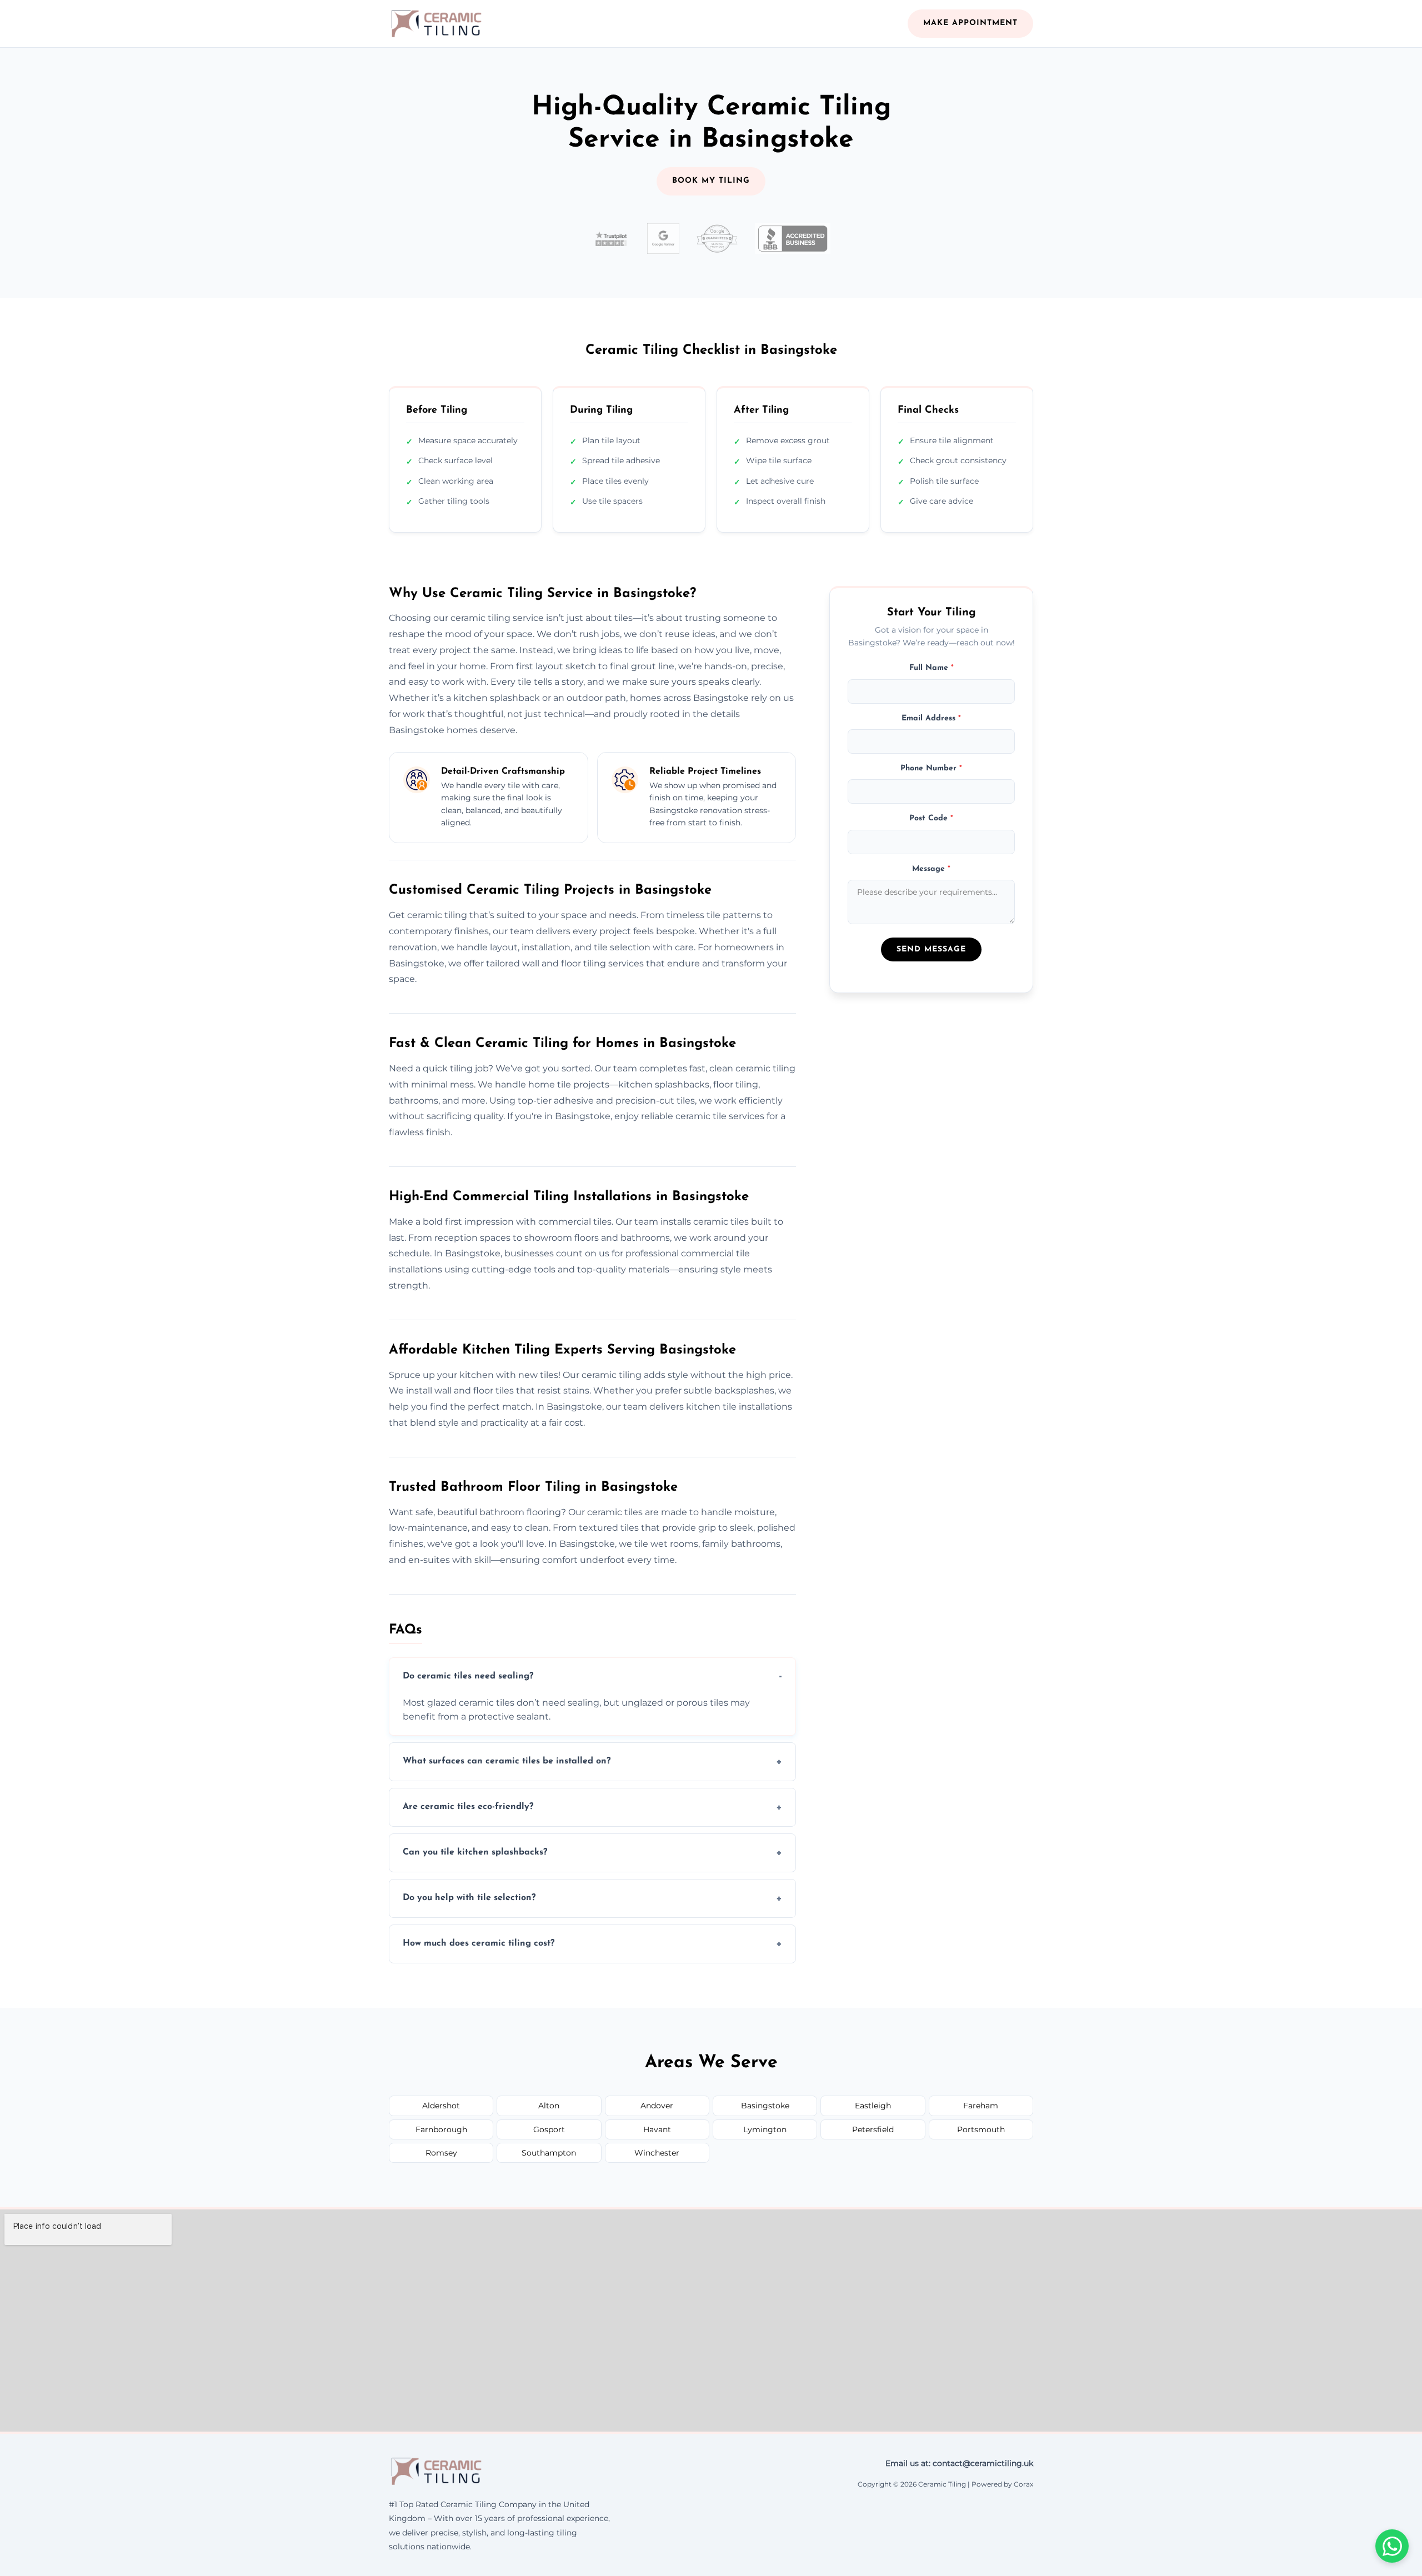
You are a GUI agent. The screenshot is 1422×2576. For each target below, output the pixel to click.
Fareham (981, 2106)
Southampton (549, 2153)
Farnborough (441, 2129)
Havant (657, 2129)
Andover (657, 2106)
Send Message (931, 949)
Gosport (549, 2129)
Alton (549, 2106)
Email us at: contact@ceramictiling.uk (959, 2463)
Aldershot (441, 2106)
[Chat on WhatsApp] (1392, 2546)
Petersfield (873, 2129)
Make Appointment (970, 23)
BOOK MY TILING (711, 181)
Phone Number (931, 768)
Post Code (931, 818)
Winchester (657, 2153)
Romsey (441, 2153)
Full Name (932, 667)
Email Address (931, 718)
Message (931, 868)
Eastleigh (873, 2106)
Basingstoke (765, 2106)
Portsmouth (981, 2129)
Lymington (765, 2129)
